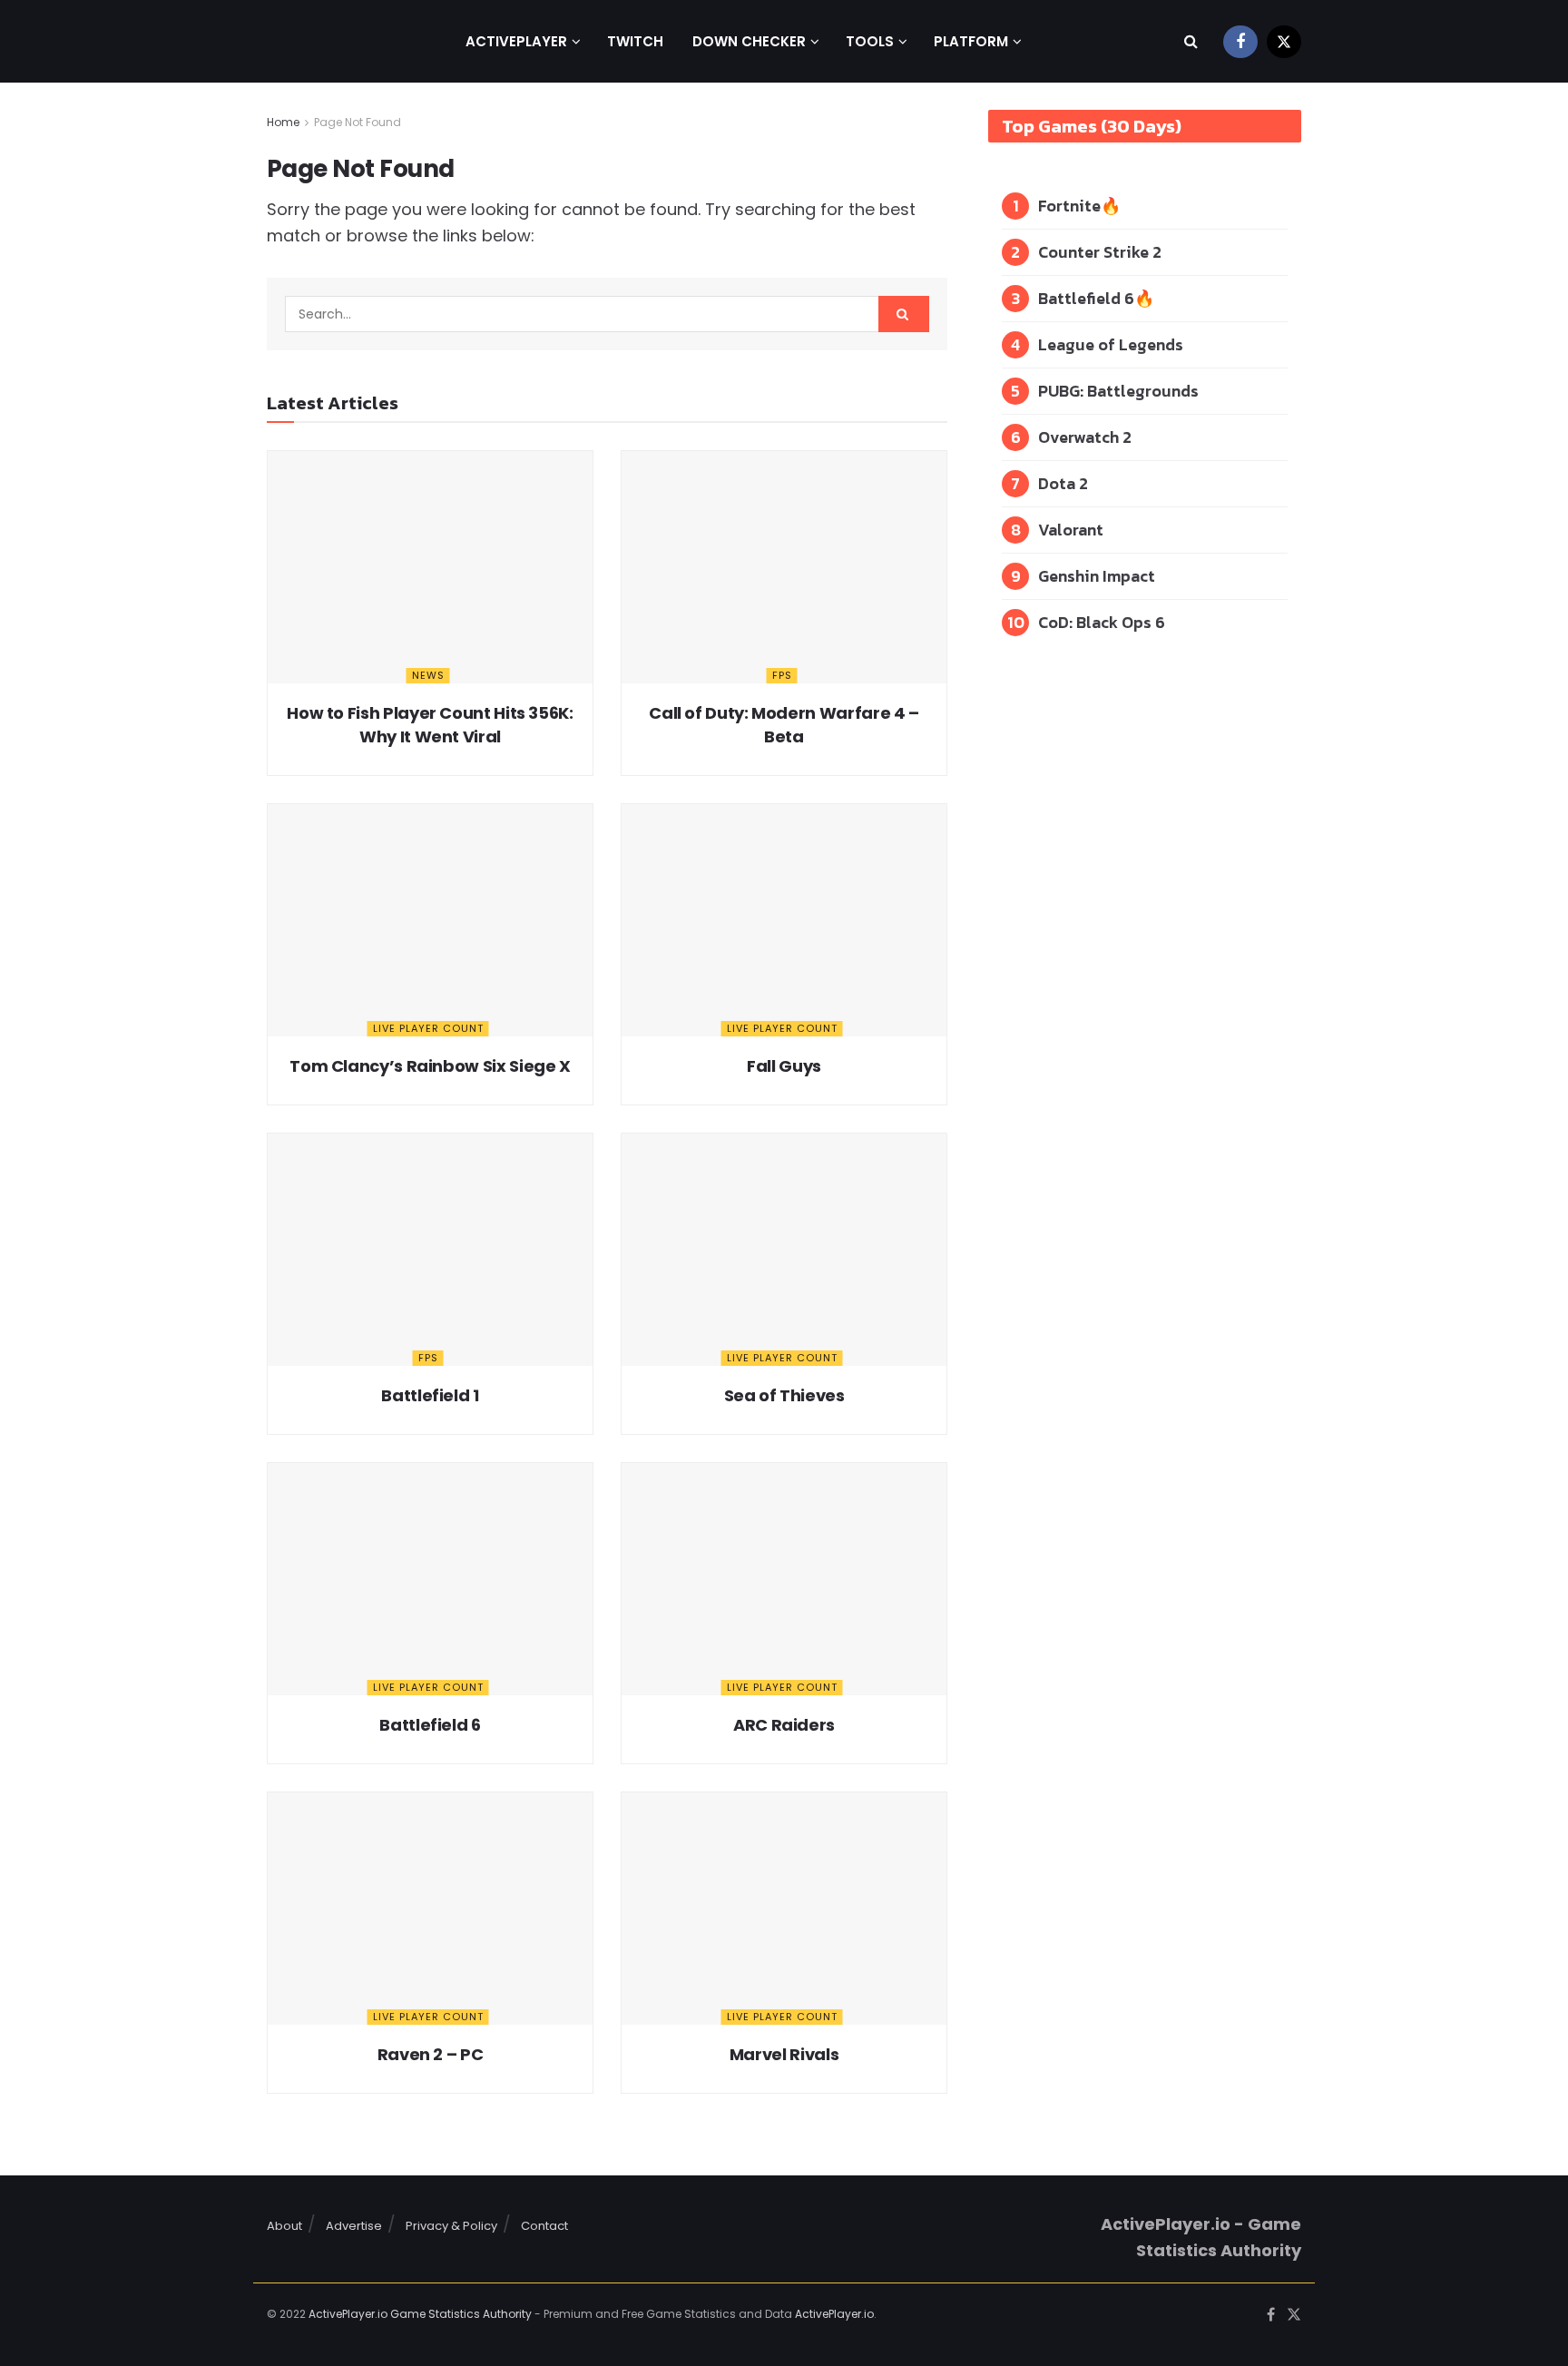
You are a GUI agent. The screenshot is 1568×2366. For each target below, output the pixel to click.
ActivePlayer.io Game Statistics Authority (420, 2314)
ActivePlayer (516, 41)
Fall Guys (784, 1066)
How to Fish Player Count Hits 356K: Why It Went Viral (430, 724)
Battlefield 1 (430, 1395)
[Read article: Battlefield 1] (430, 1250)
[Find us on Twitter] (1284, 41)
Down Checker (749, 41)
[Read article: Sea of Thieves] (784, 1250)
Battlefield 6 (430, 1725)
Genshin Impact (1097, 576)
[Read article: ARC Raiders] (784, 1579)
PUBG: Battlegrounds (1118, 391)
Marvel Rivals (784, 2054)
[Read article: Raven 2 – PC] (430, 1909)
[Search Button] (1191, 41)
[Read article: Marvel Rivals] (784, 1909)
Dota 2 (1063, 483)
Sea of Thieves (784, 1395)
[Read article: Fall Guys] (784, 920)
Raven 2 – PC (431, 2054)
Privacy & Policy (451, 2226)
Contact (544, 2226)
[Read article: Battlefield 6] (430, 1579)
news (428, 675)
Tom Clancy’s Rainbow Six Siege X (430, 1066)
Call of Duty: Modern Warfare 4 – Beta (784, 724)
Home (283, 122)
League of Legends (1111, 344)
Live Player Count (428, 1028)
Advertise (354, 2226)
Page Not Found (358, 122)
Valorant (1071, 530)
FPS (782, 675)
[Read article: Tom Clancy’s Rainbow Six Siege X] (430, 920)
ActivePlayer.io (834, 2314)
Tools (870, 41)
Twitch (635, 41)
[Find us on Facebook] (1240, 41)
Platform (971, 41)
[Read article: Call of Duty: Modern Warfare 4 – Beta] (784, 567)
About (284, 2226)
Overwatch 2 (1085, 437)
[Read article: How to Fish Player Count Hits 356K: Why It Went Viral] (430, 567)
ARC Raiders (784, 1725)
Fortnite (1069, 206)
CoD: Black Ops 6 (1102, 622)
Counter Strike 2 (1100, 252)
